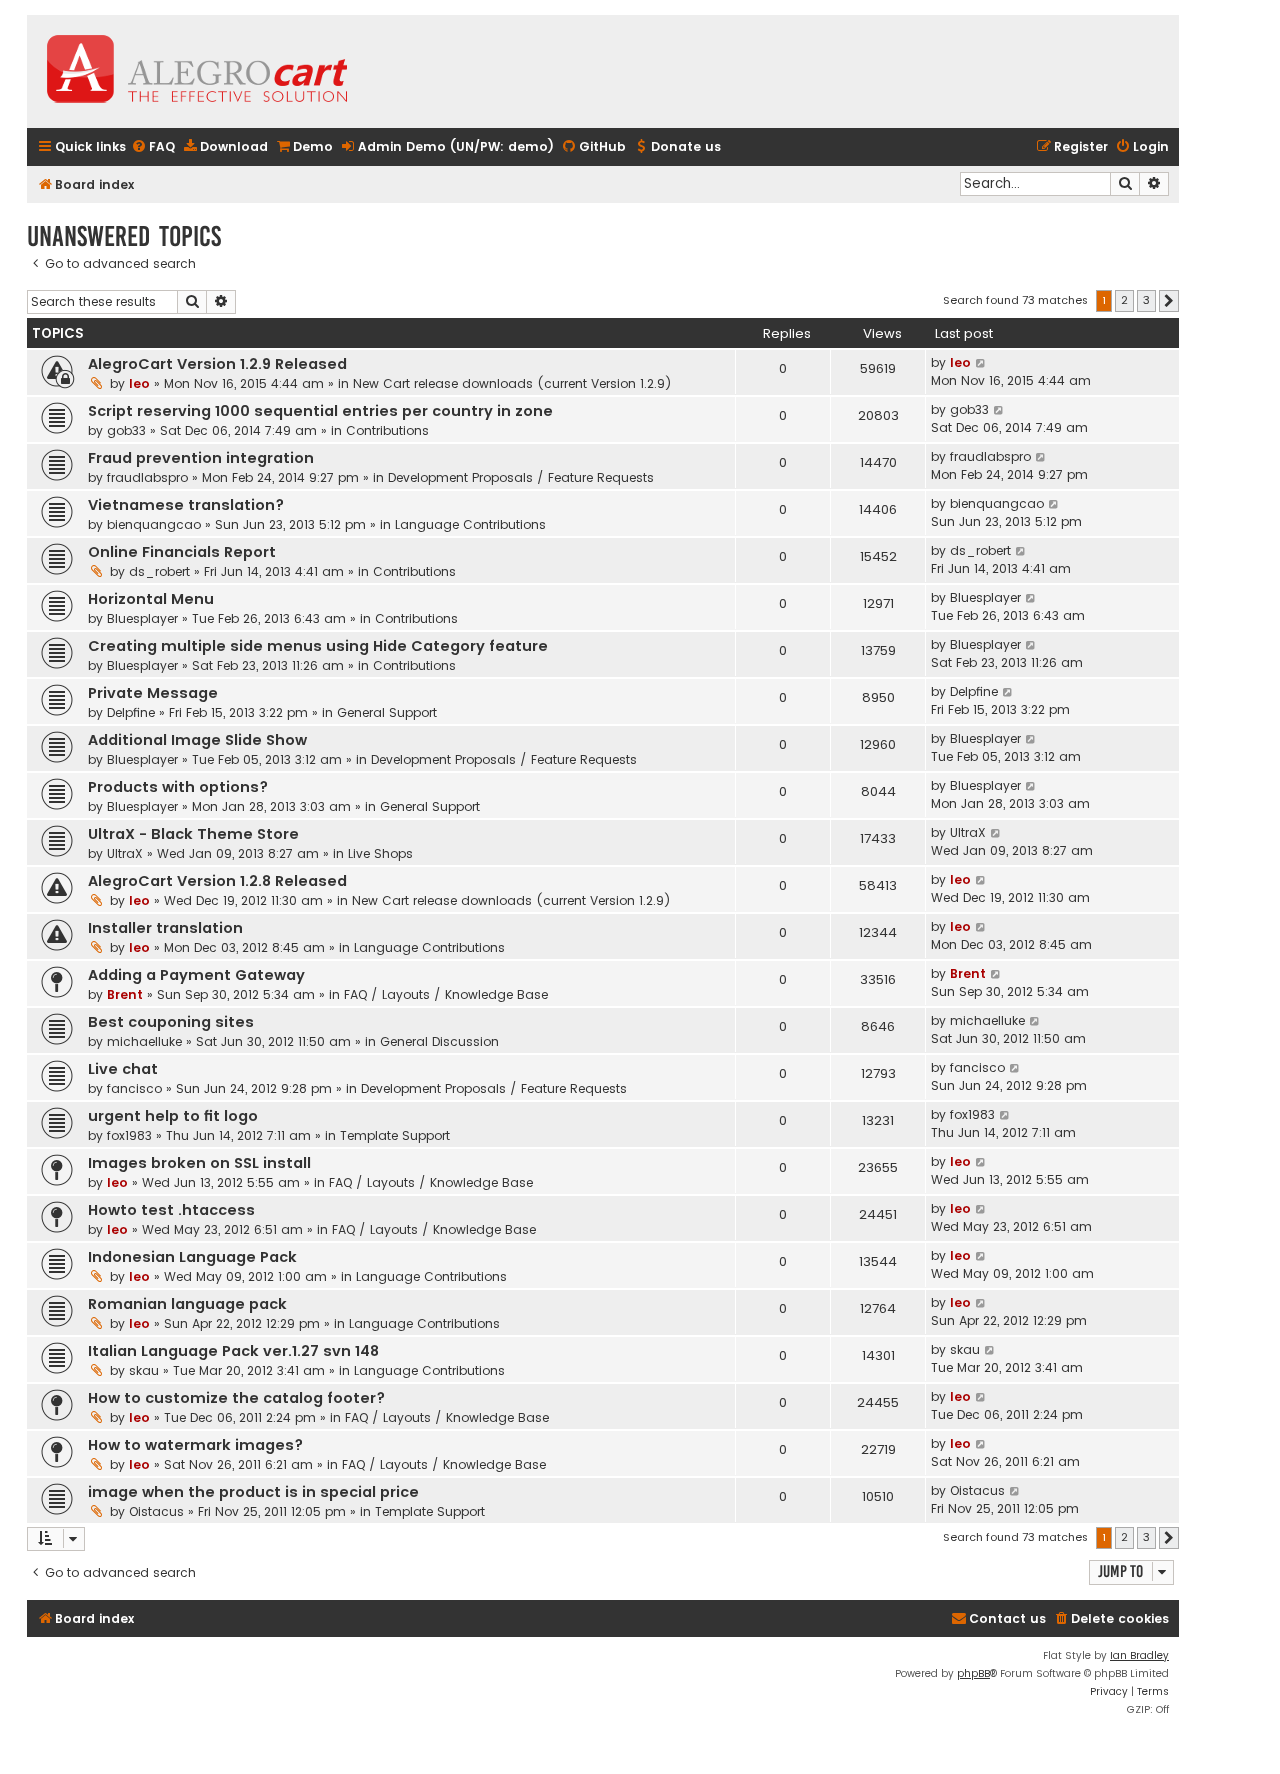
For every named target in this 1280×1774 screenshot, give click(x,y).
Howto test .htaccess (171, 1210)
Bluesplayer (142, 618)
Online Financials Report (182, 552)
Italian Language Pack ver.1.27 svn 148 (233, 1351)
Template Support (395, 1135)
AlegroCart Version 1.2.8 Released (217, 881)
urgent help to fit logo (173, 1116)
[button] (1169, 301)
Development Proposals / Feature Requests (521, 477)
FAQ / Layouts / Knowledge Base (446, 994)
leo (139, 383)
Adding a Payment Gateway (196, 975)
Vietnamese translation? (186, 505)
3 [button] (1146, 300)
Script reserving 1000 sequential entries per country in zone (320, 411)
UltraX (125, 853)
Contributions (387, 430)
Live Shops (380, 853)
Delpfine (131, 712)
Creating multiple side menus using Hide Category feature (318, 646)
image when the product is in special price (253, 1492)
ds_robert (159, 571)
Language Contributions (470, 524)
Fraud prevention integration (201, 458)
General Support (387, 712)
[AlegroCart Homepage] (197, 71)
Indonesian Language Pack (192, 1257)
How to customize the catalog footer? (236, 1398)
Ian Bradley (1139, 1655)
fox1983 (129, 1135)
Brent (125, 994)
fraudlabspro (147, 477)
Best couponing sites (171, 1022)
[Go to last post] (981, 363)
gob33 (126, 430)
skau (144, 1370)
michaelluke (144, 1041)
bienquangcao (154, 524)
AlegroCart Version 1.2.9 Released (217, 364)
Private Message (153, 693)
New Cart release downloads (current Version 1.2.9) (512, 383)
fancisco (134, 1088)
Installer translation (165, 928)
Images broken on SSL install (199, 1163)
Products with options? (178, 787)
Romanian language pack (187, 1304)
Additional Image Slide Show (197, 740)
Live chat (123, 1069)
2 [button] (1124, 300)
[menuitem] (153, 147)
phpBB (973, 1673)
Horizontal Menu (151, 599)
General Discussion (439, 1041)
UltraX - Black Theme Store (193, 834)
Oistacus (156, 1511)
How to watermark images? (195, 1445)
